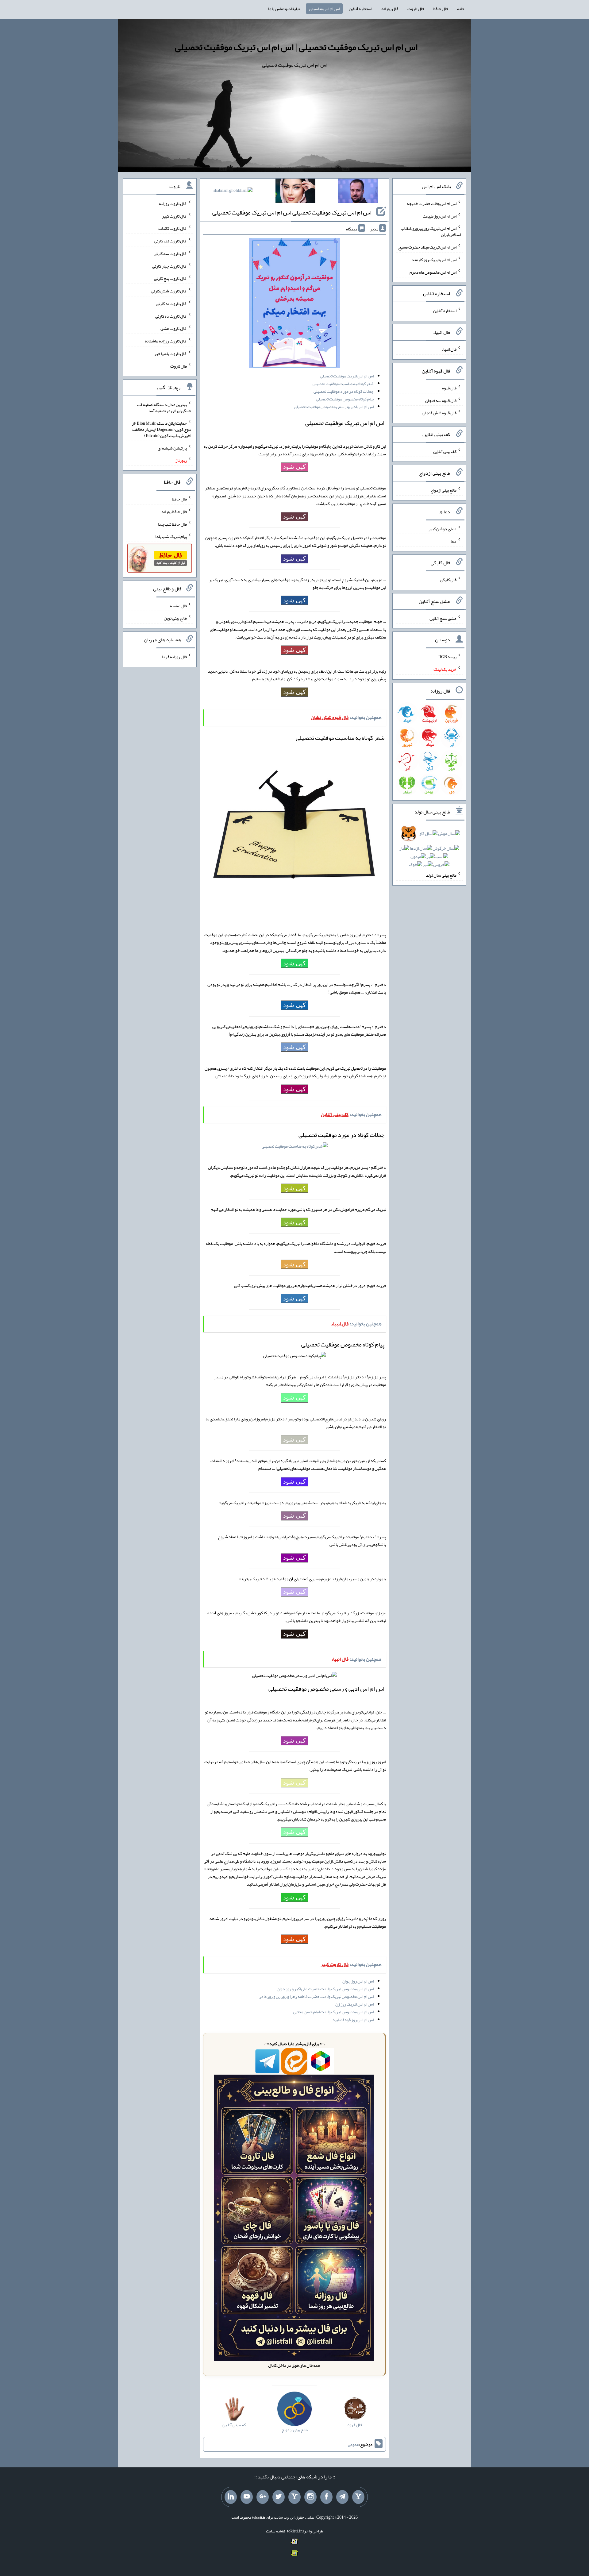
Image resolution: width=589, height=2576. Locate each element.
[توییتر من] (279, 2497)
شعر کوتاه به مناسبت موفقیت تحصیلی (343, 384)
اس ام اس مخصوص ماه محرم (433, 272)
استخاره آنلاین (360, 9)
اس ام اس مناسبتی (324, 9)
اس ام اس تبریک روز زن (354, 2004)
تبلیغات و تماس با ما (284, 9)
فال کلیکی (448, 580)
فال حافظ (441, 9)
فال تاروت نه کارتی (171, 303)
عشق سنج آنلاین (443, 618)
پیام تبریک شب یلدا (171, 536)
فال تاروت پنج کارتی (170, 278)
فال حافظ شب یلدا (172, 524)
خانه (461, 9)
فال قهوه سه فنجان (441, 400)
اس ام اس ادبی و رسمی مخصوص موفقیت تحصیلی (334, 407)
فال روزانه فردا (174, 657)
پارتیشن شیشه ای (172, 448)
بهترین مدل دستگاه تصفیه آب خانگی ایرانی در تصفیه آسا (164, 407)
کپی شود (294, 467)
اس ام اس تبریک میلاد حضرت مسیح (427, 247)
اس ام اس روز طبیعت (440, 216)
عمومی (353, 2444)
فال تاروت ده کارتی (171, 316)
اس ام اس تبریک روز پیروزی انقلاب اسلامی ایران (431, 231)
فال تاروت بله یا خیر (171, 353)
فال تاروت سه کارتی (170, 253)
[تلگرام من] (342, 2497)
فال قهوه (449, 388)
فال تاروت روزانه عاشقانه (166, 341)
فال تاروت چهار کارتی (169, 266)
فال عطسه (178, 605)
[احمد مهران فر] (358, 192)
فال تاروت (416, 9)
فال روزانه (390, 9)
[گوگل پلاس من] (263, 2497)
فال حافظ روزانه (174, 512)
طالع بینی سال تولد (441, 875)
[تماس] (294, 2497)
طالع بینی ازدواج (443, 490)
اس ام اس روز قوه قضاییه (353, 2020)
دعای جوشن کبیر (443, 528)
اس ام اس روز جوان (358, 1981)
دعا (454, 541)
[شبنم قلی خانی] (233, 191)
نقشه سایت (275, 2531)
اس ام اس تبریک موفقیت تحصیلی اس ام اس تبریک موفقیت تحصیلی (292, 212)
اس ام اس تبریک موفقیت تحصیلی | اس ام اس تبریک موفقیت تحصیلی (296, 47)
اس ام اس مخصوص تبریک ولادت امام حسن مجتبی (333, 2012)
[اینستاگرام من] (310, 2497)
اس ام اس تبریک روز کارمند (434, 260)
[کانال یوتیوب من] (247, 2497)
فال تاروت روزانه (173, 203)
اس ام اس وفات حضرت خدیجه (432, 203)
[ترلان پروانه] (295, 192)
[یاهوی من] (358, 2497)
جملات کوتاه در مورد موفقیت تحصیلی (344, 391)
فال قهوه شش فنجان (439, 413)
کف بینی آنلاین (445, 451)
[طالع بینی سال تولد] (429, 851)
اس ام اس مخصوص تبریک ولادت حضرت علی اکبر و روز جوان (325, 1989)
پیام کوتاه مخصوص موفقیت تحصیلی (345, 399)
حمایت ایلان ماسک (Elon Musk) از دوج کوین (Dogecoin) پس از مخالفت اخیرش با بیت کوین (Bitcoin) (162, 429)
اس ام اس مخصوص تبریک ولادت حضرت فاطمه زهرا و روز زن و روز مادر (316, 1996)
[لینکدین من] (231, 2497)
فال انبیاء (449, 349)
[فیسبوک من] (326, 2497)
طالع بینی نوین (175, 618)
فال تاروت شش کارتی (169, 291)
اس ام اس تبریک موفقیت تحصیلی (347, 376)
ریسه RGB (447, 657)
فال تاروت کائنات (173, 228)
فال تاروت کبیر (174, 216)
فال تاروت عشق (174, 328)
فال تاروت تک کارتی (171, 241)
